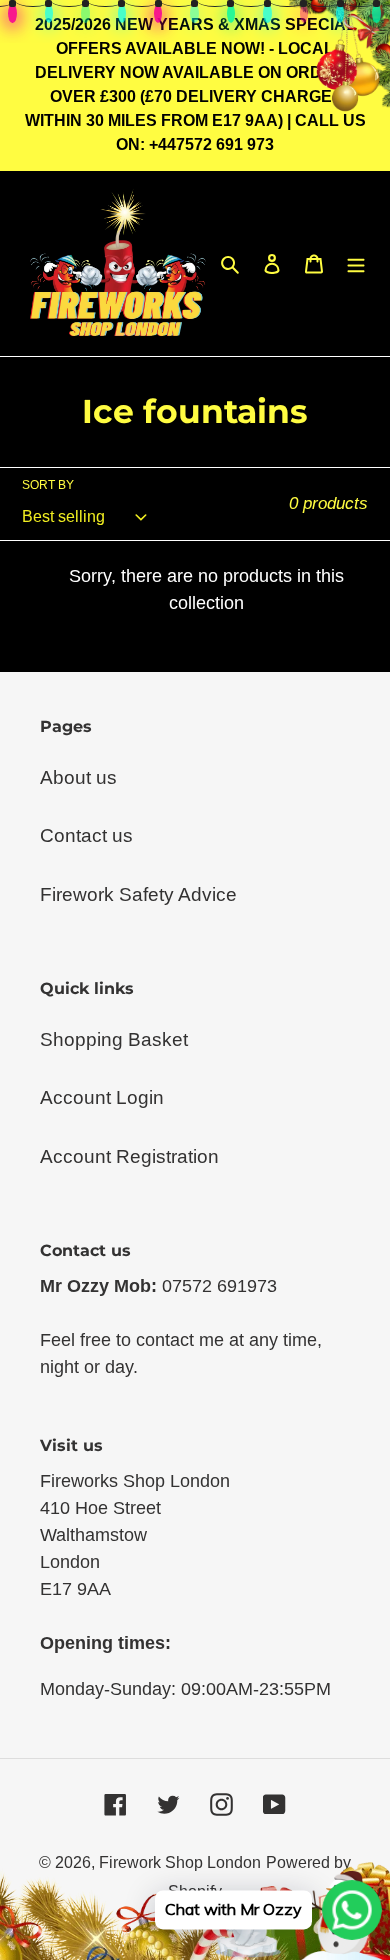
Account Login (102, 1097)
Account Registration (129, 1156)
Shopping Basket (114, 1039)
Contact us (86, 835)
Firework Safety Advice (138, 894)
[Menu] (356, 263)
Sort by (48, 485)
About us (78, 777)
